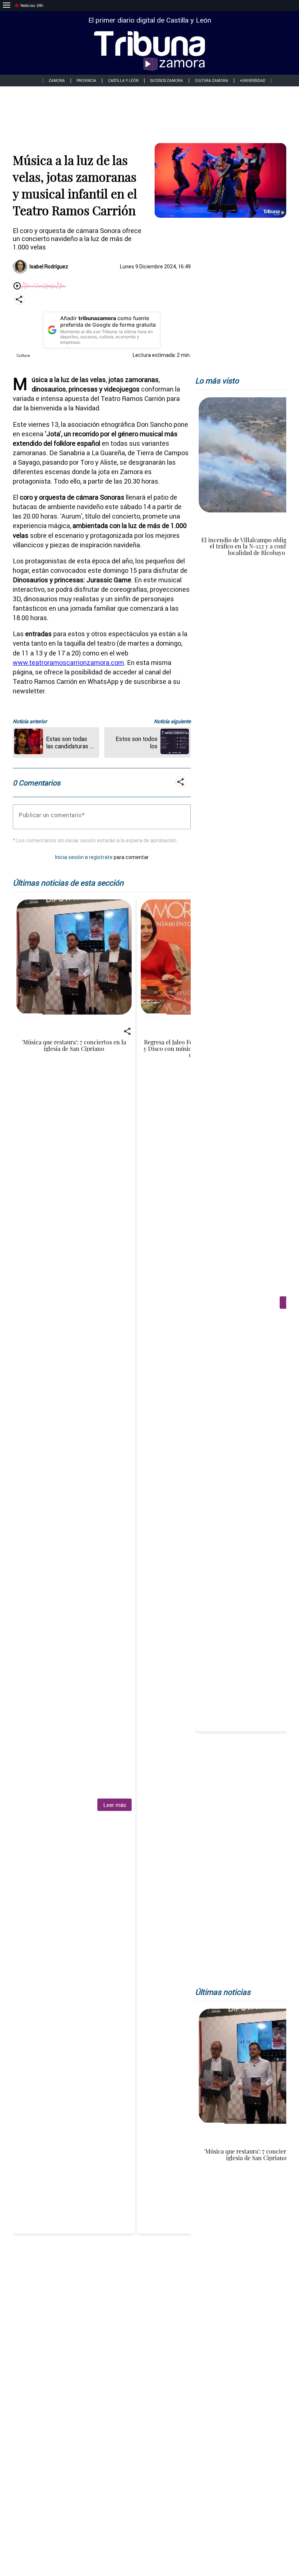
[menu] (7, 5)
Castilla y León (123, 81)
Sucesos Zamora (167, 81)
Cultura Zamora (211, 81)
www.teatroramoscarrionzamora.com (68, 663)
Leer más (115, 1805)
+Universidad (253, 81)
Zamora (57, 81)
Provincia (86, 81)
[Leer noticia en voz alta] (17, 286)
